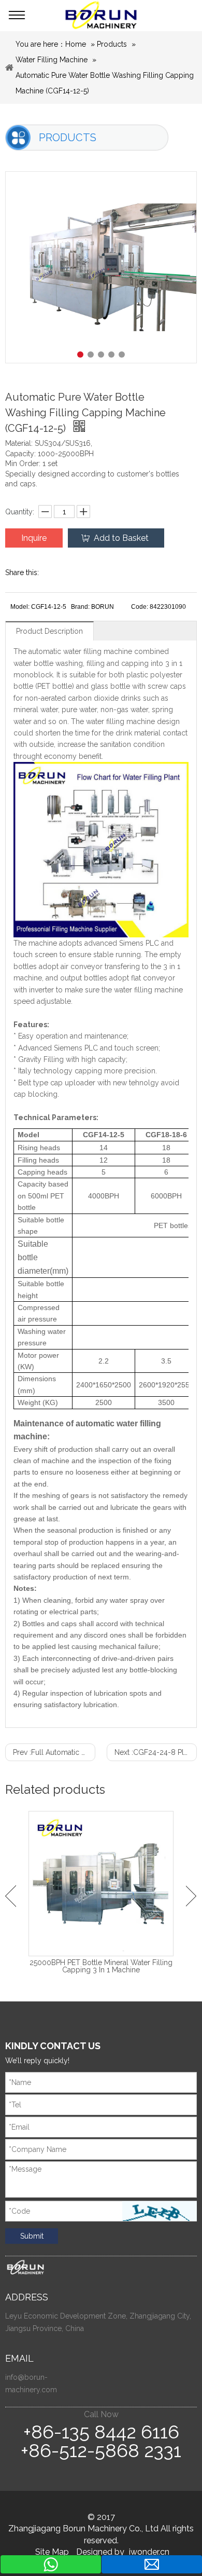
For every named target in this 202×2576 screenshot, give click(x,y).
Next (191, 1896)
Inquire (34, 538)
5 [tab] (122, 355)
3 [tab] (101, 355)
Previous (11, 1896)
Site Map (52, 2552)
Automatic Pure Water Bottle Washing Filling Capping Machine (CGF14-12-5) (105, 83)
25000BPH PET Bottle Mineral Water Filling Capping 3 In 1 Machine (101, 1966)
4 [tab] (111, 355)
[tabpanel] (101, 267)
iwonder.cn (149, 2552)
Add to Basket (121, 538)
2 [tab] (91, 355)
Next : (156, 1752)
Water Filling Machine (52, 60)
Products (112, 44)
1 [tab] (80, 355)
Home (76, 44)
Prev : (54, 1752)
